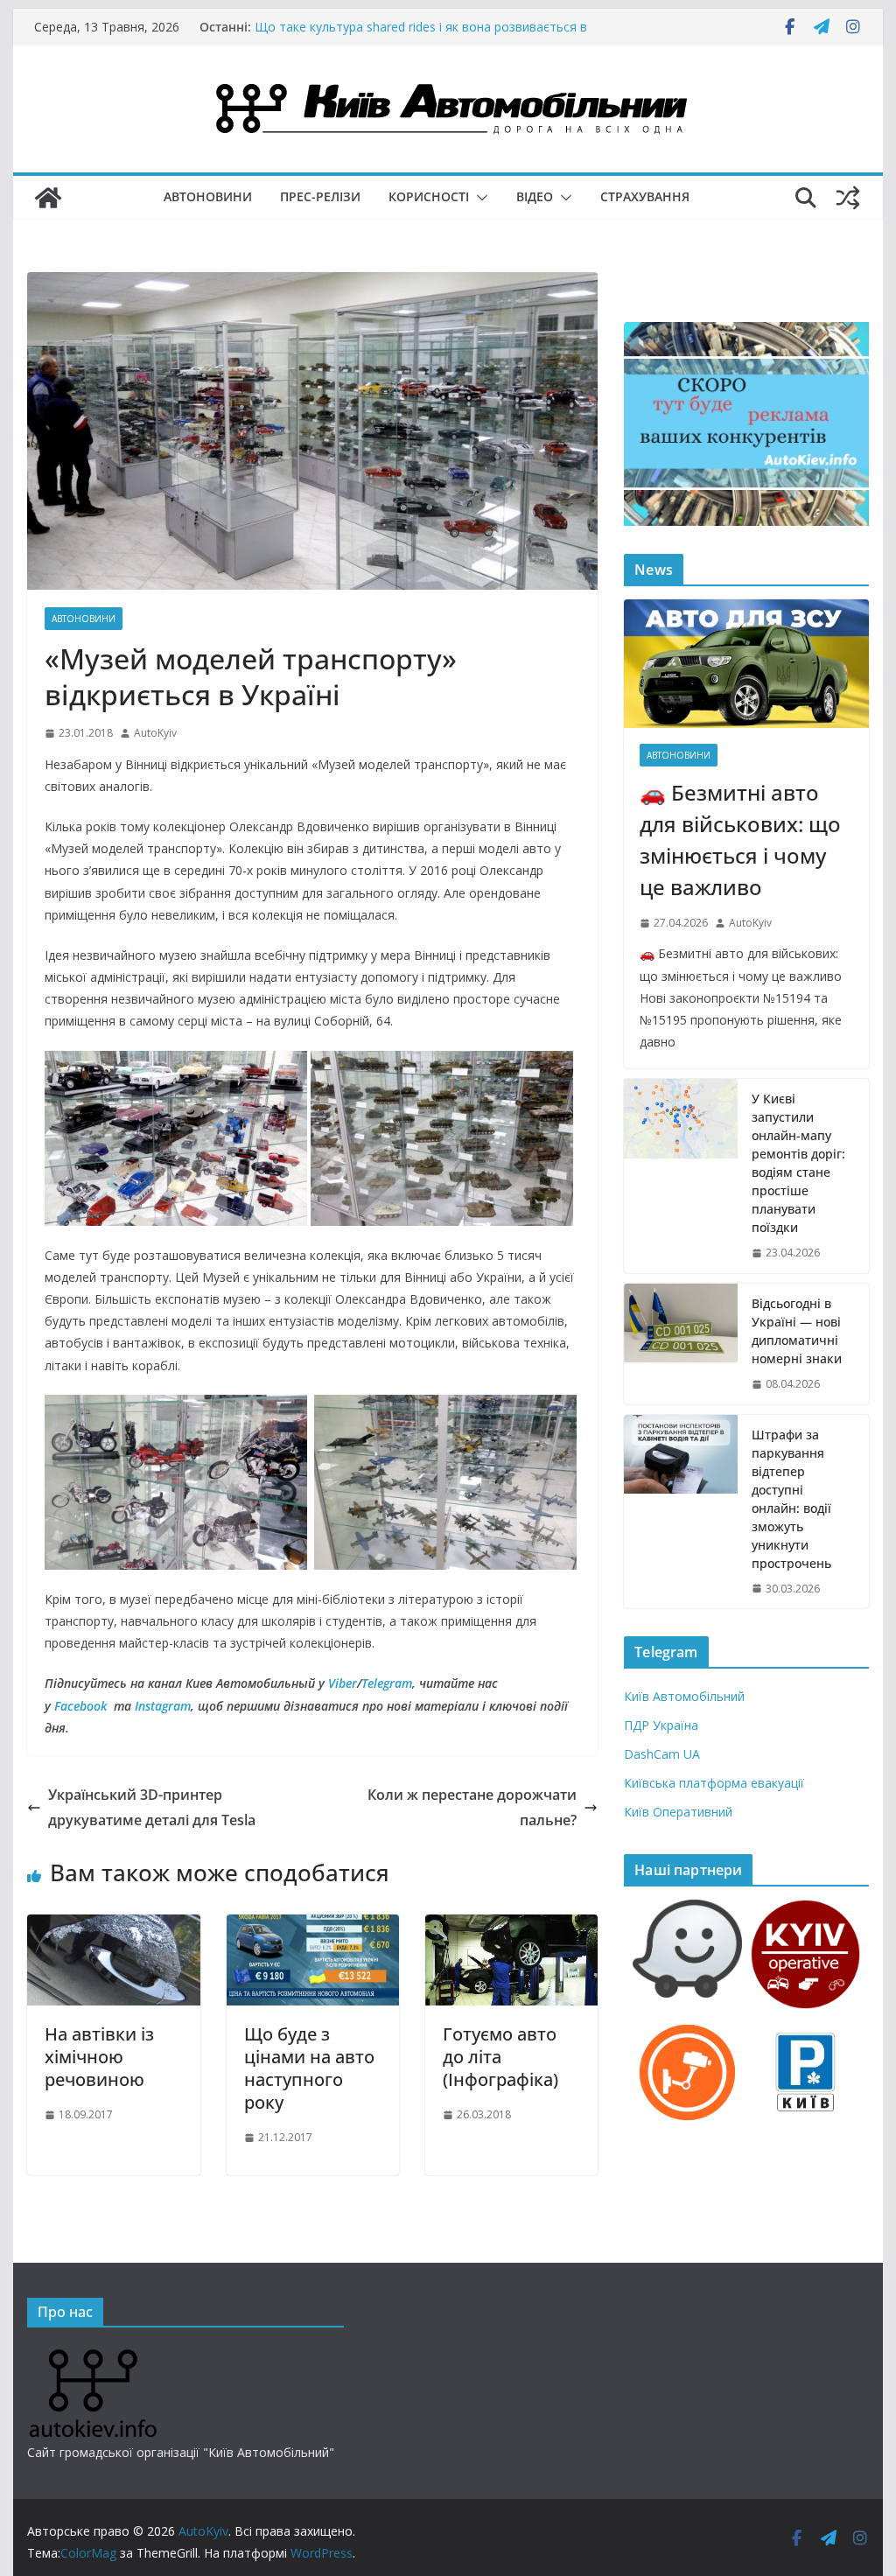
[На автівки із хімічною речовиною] (113, 1927)
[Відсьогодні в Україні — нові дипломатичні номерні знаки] (681, 1344)
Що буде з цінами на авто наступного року (309, 2068)
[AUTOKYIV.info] (93, 2356)
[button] (479, 198)
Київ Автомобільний (684, 1696)
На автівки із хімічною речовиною (99, 2057)
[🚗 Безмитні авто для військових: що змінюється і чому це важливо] (746, 664)
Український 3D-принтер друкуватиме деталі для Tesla (152, 1807)
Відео (535, 196)
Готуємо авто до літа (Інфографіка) (500, 2057)
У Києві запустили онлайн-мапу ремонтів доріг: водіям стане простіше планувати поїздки (798, 1163)
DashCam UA (662, 1754)
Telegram (387, 1683)
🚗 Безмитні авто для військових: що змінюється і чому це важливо (740, 840)
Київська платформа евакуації (714, 1783)
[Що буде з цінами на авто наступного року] (313, 1927)
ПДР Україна (661, 1725)
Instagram (163, 1706)
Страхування (645, 196)
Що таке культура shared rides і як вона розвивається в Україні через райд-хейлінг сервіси (421, 35)
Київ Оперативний (678, 1812)
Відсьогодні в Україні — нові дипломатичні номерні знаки (797, 1331)
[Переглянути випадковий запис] (848, 198)
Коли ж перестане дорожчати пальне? (472, 1807)
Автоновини (208, 196)
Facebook (80, 1706)
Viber (343, 1683)
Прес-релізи (320, 196)
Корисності (429, 196)
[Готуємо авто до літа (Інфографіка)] (511, 1927)
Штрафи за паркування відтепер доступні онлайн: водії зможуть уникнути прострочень (791, 1499)
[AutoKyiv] (48, 198)
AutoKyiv (155, 733)
